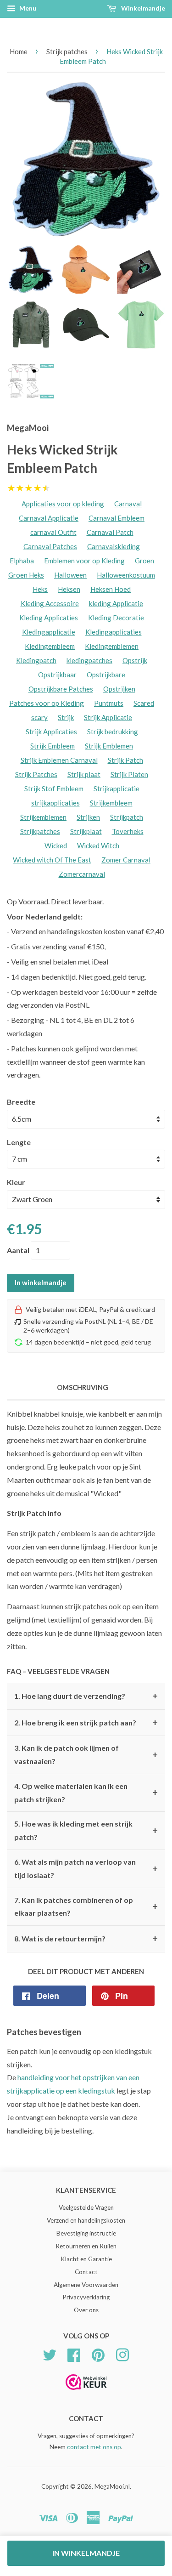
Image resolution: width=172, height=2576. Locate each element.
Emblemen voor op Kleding (84, 561)
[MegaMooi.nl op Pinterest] (98, 2354)
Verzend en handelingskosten (86, 2220)
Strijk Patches (36, 774)
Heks (40, 589)
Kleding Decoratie (116, 618)
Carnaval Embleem (117, 518)
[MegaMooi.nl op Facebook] (74, 2354)
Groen (144, 561)
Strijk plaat (84, 774)
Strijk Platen (129, 774)
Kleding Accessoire (50, 603)
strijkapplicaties (55, 803)
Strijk (66, 717)
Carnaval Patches (50, 546)
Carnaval (128, 504)
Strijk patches (67, 51)
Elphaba (22, 561)
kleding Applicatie (116, 603)
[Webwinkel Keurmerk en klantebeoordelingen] (86, 2393)
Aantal (18, 1250)
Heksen (69, 589)
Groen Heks (26, 575)
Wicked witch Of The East (52, 860)
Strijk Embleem (53, 746)
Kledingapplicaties (114, 632)
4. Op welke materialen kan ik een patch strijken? (86, 1793)
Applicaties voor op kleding (63, 504)
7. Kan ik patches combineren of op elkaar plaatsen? (86, 1906)
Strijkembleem (111, 803)
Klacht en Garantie (86, 2259)
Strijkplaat (86, 831)
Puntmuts (109, 703)
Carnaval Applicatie (49, 518)
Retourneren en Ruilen (86, 2246)
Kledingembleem (50, 646)
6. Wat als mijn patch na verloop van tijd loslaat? (86, 1868)
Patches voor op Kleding (47, 703)
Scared (144, 703)
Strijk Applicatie (108, 717)
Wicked (56, 845)
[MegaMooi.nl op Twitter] (50, 2354)
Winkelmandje (142, 8)
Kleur (16, 1182)
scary (39, 717)
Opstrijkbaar (57, 675)
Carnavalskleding (114, 546)
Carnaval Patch (110, 532)
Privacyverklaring (86, 2297)
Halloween (70, 575)
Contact (86, 2272)
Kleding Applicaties (49, 618)
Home (19, 51)
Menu (27, 8)
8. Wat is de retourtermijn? (86, 1939)
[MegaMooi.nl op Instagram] (122, 2354)
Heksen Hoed (111, 589)
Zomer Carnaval (126, 860)
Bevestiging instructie (86, 2233)
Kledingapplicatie (49, 632)
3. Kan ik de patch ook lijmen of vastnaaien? (86, 1754)
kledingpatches (89, 660)
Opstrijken (119, 689)
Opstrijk (135, 660)
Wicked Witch (98, 845)
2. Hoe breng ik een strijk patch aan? (86, 1723)
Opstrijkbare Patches (61, 689)
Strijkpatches (40, 831)
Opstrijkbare (106, 675)
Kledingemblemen (112, 646)
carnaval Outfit (53, 532)
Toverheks (128, 831)
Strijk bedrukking (113, 732)
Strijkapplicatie (117, 789)
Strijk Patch (125, 760)
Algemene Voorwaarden (86, 2285)
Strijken (88, 817)
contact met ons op (94, 2447)
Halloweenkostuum (126, 575)
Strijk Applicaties (51, 732)
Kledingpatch (36, 660)
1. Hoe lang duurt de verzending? (86, 1696)
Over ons (86, 2310)
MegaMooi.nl (112, 2486)
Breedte (21, 1102)
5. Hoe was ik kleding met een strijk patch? (86, 1830)
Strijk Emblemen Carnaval (59, 760)
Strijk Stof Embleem (54, 789)
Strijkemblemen (43, 817)
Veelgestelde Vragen (86, 2207)
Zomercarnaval (82, 874)
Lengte (19, 1142)
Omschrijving (83, 1387)
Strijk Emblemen (109, 746)
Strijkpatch (127, 817)
